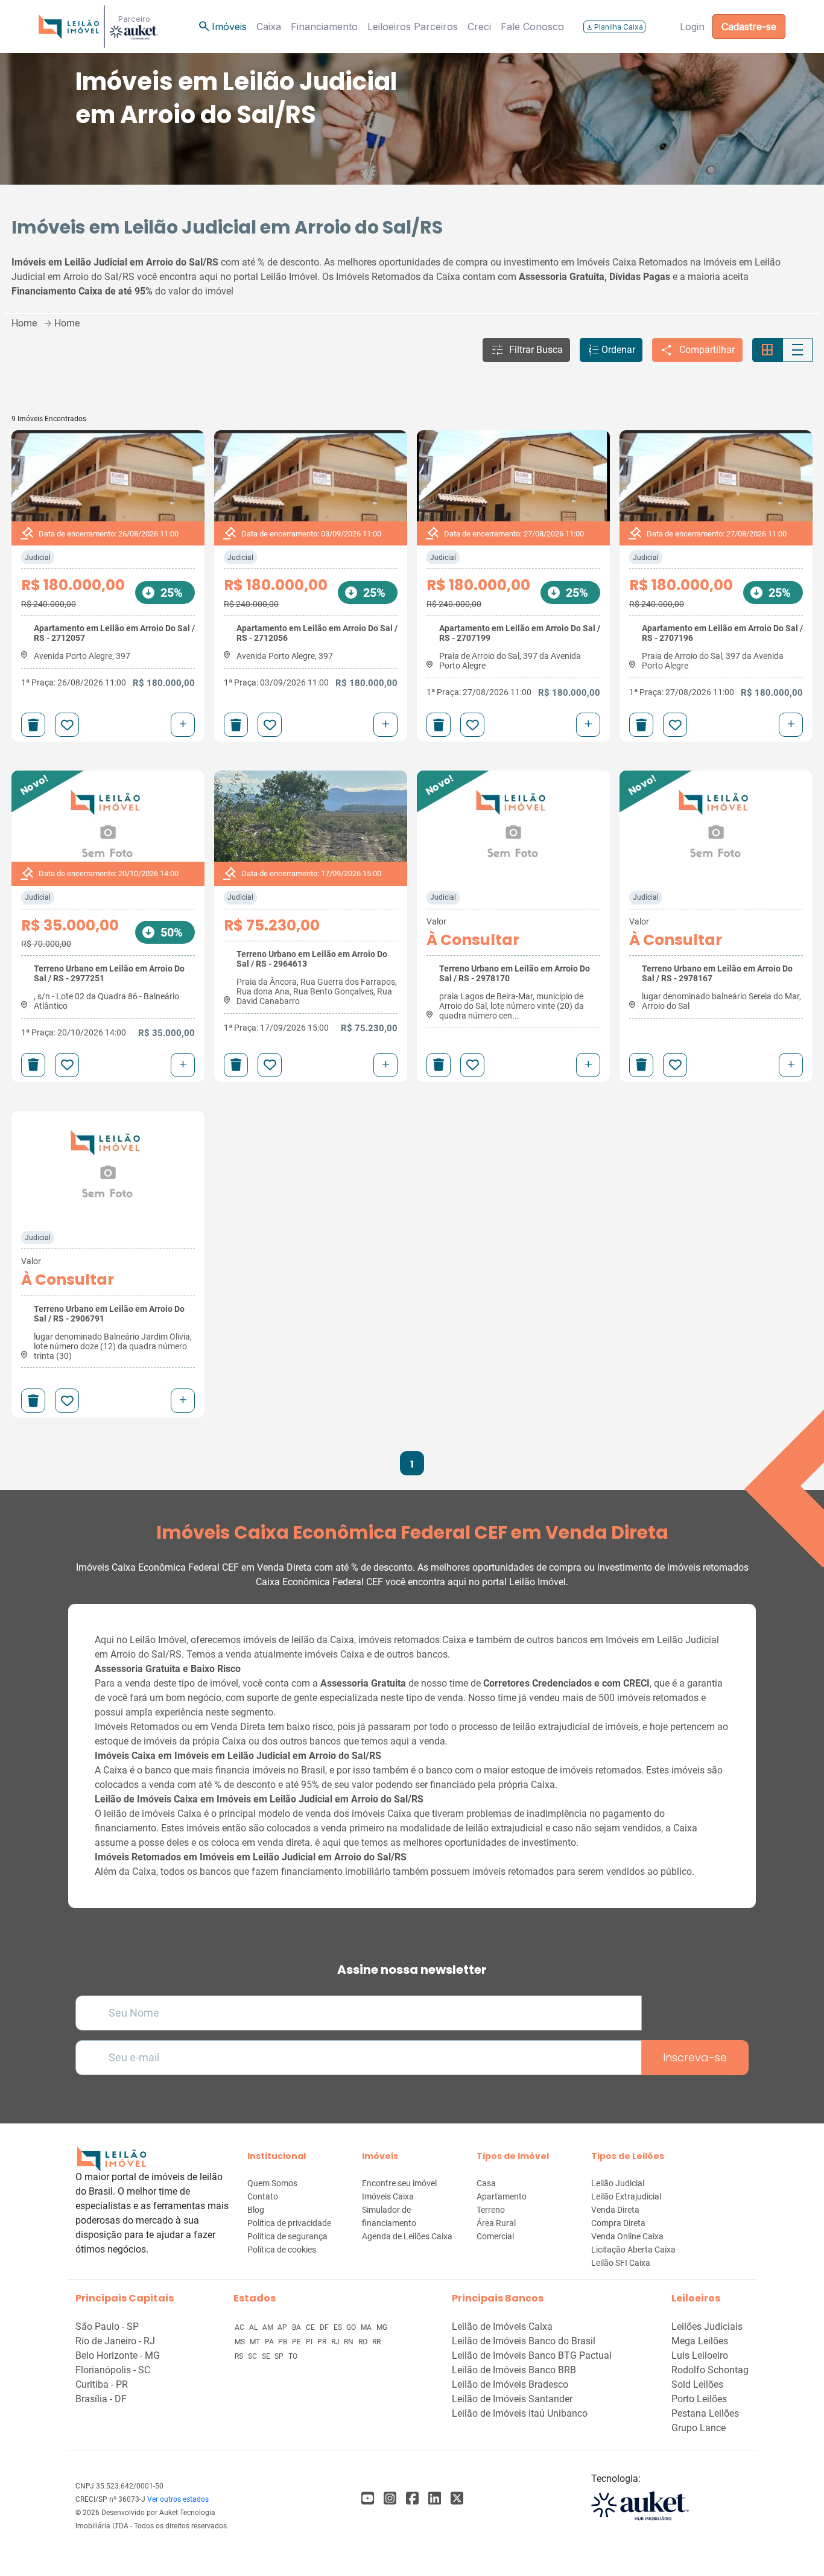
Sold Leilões (697, 2384)
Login (692, 27)
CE (311, 2327)
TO (293, 2356)
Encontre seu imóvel (399, 2183)
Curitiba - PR (102, 2384)
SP (280, 2356)
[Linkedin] (435, 2498)
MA (367, 2327)
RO (364, 2342)
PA (270, 2342)
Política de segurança (287, 2236)
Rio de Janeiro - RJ (115, 2341)
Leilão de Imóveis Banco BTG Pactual (532, 2355)
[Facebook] (368, 2498)
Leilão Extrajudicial (626, 2196)
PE (297, 2342)
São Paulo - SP (107, 2326)
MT (256, 2342)
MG (382, 2327)
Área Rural (496, 2223)
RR (376, 2342)
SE (267, 2356)
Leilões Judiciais (707, 2326)
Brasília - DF (101, 2399)
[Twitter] (457, 2498)
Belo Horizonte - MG (118, 2355)
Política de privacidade (289, 2223)
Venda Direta (615, 2210)
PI (310, 2342)
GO (352, 2327)
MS (241, 2342)
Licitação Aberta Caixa (633, 2250)
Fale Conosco (532, 27)
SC (253, 2356)
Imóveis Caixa (388, 2196)
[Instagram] (390, 2498)
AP (283, 2327)
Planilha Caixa (614, 27)
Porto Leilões (699, 2399)
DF (325, 2327)
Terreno (491, 2210)
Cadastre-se (749, 27)
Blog (256, 2210)
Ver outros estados (178, 2499)
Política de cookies (282, 2250)
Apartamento (502, 2196)
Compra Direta (618, 2223)
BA (297, 2327)
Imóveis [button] (222, 27)
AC (240, 2327)
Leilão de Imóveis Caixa (502, 2326)
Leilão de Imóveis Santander (512, 2399)
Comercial (495, 2236)
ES (339, 2327)
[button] (526, 350)
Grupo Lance (699, 2428)
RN (350, 2342)
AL (254, 2327)
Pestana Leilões (705, 2413)
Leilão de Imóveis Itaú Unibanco (520, 2413)
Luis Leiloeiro (700, 2355)
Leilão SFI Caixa (621, 2263)
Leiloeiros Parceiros (413, 27)
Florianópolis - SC (113, 2370)
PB (284, 2342)
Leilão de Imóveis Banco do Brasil (524, 2341)
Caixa (269, 27)
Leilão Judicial (618, 2183)
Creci (479, 27)
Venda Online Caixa (627, 2236)
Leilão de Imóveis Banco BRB (514, 2370)
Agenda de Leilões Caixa (407, 2236)
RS (240, 2356)
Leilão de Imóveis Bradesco (510, 2384)
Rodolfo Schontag (710, 2370)
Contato (263, 2196)
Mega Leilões (700, 2341)
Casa (486, 2183)
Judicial (38, 558)
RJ (336, 2342)
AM (269, 2327)
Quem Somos (272, 2183)
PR (323, 2342)
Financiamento (324, 27)
